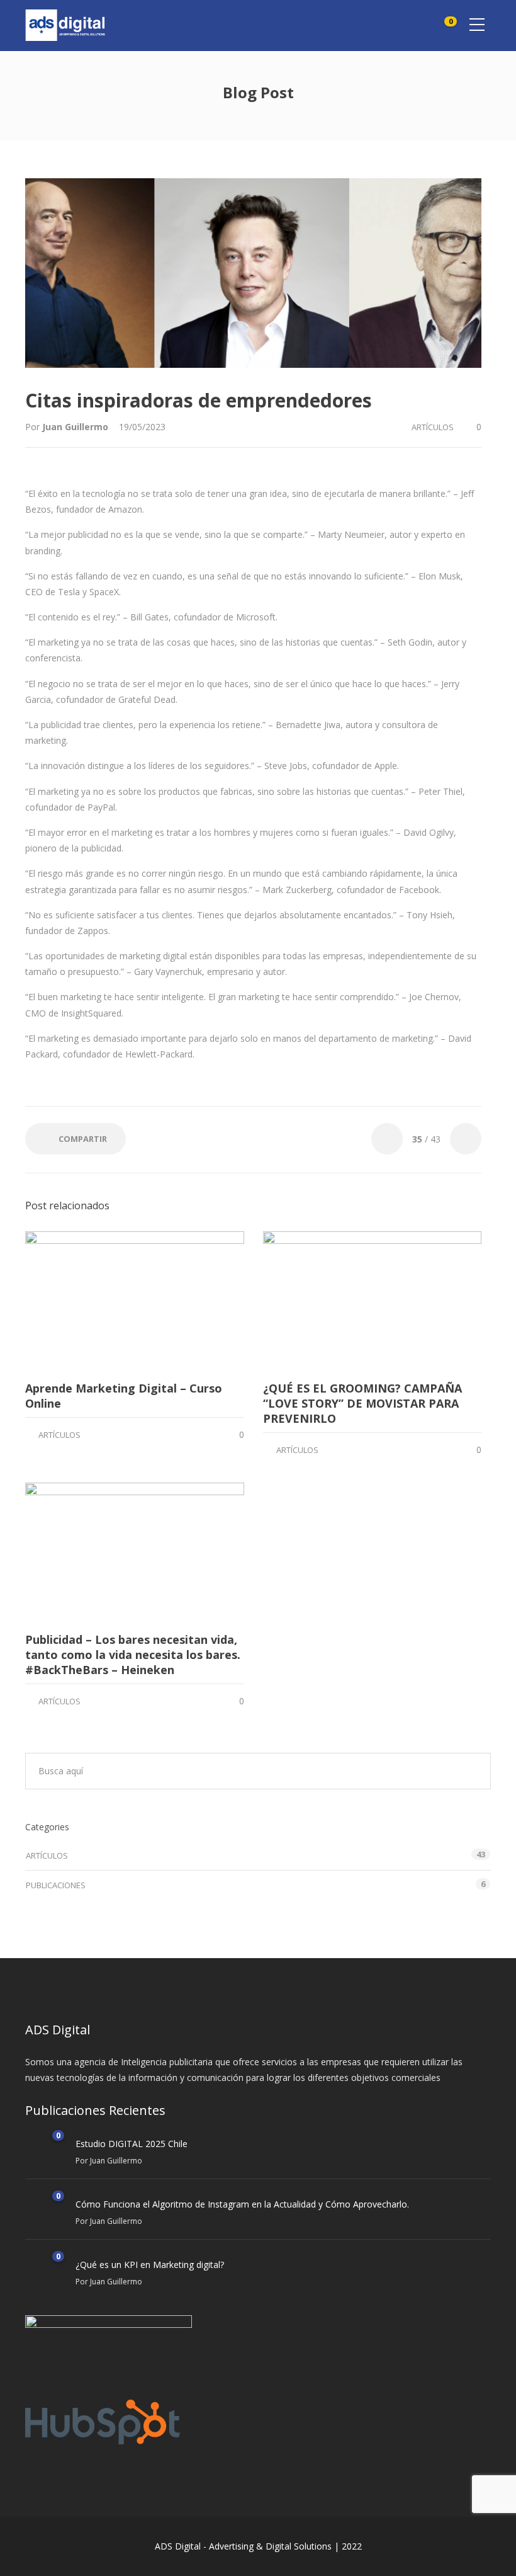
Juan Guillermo (76, 427)
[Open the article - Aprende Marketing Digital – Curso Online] (135, 1301)
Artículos (433, 427)
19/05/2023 (142, 427)
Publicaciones (56, 1885)
